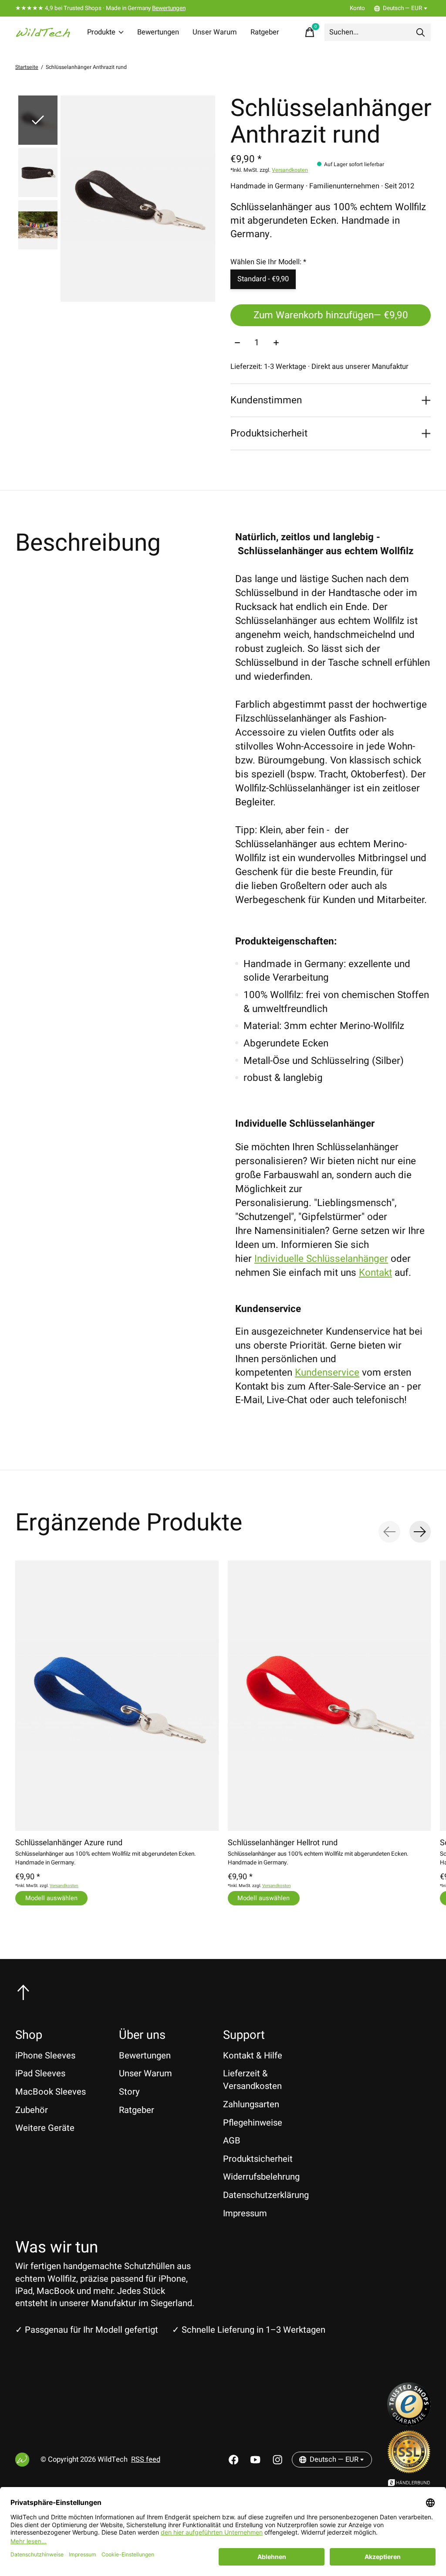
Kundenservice (327, 1373)
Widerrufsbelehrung (261, 2177)
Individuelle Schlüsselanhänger (321, 1259)
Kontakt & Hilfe (253, 2056)
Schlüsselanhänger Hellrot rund (283, 1843)
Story (129, 2092)
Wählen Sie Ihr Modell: (268, 262)
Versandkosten (290, 170)
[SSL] (409, 2470)
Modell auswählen (51, 1898)
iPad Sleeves (40, 2073)
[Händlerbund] (409, 2484)
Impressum (245, 2213)
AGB (232, 2141)
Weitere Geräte (45, 2128)
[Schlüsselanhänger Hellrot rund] (329, 1696)
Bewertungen (169, 8)
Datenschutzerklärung (266, 2195)
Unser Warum (215, 32)
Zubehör (32, 2110)
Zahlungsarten (251, 2104)
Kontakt (375, 1273)
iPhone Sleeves (45, 2056)
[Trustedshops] (409, 2423)
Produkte (101, 32)
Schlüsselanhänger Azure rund (69, 1843)
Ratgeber (265, 32)
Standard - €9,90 (263, 279)
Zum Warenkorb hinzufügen (331, 315)
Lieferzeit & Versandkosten (252, 2080)
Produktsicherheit (258, 2159)
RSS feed (146, 2460)
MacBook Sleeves (51, 2092)
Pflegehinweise (253, 2123)
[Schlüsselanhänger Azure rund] (117, 1696)
